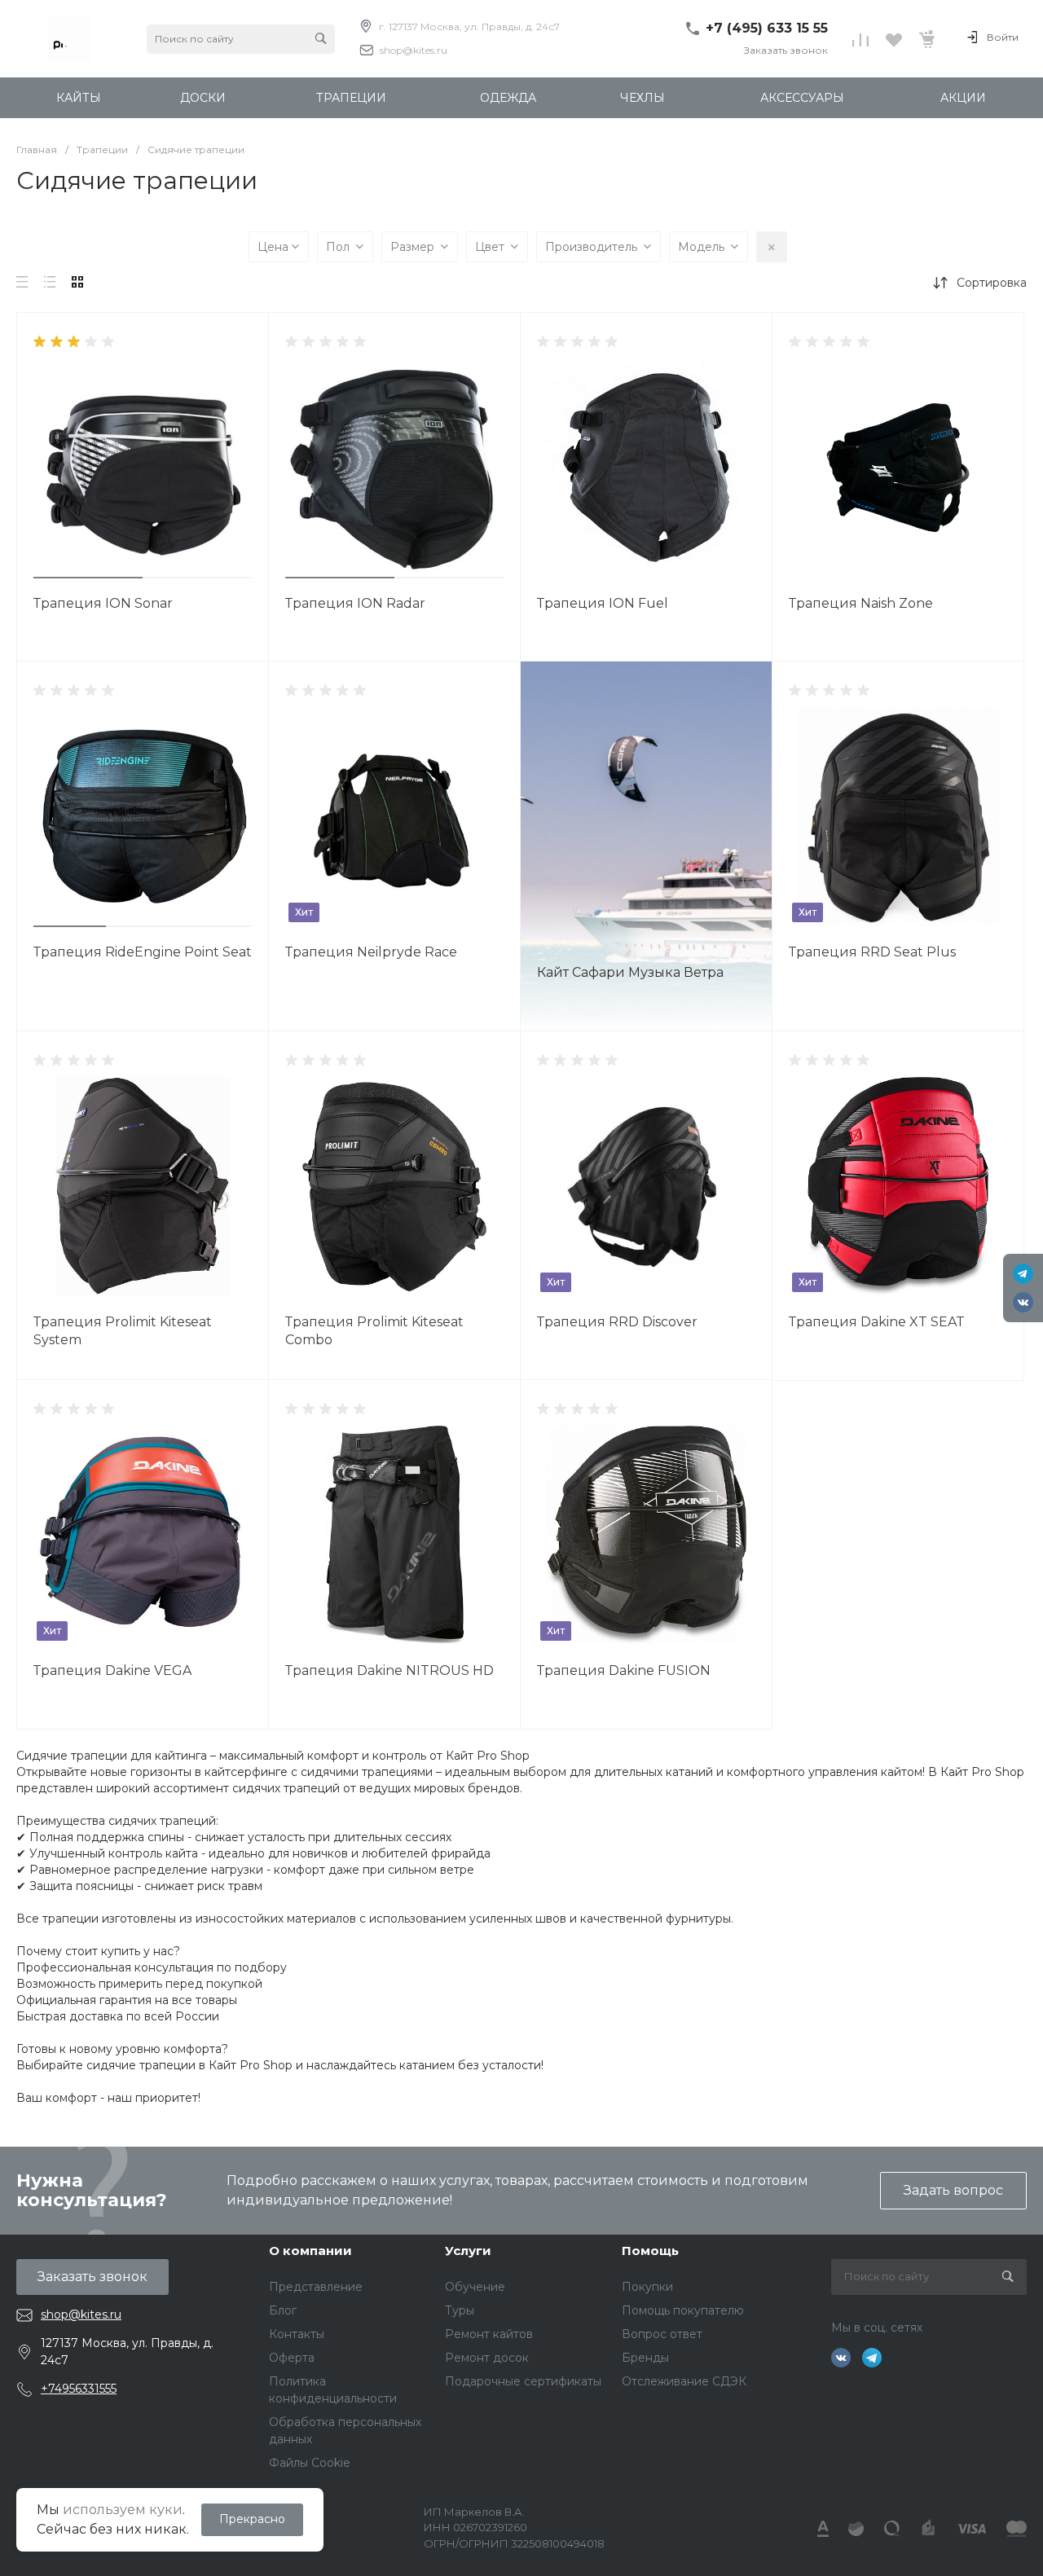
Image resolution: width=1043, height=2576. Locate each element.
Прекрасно (252, 2519)
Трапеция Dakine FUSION (624, 1670)
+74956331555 (79, 2389)
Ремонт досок (487, 2358)
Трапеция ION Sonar (103, 603)
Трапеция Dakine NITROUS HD (389, 1670)
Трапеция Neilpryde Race (371, 952)
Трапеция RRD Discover (617, 1322)
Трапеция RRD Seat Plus (872, 952)
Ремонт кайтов (489, 2334)
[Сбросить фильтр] (772, 247)
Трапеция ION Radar (355, 603)
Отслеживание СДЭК (684, 2381)
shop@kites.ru (414, 50)
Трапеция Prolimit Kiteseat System (123, 1331)
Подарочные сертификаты (523, 2381)
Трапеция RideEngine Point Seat (143, 952)
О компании (310, 2251)
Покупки (647, 2287)
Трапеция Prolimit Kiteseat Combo (374, 1331)
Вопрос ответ (662, 2334)
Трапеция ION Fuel (603, 603)
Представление (316, 2287)
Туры (460, 2310)
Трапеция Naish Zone (861, 603)
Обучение (475, 2287)
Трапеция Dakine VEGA (112, 1670)
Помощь (650, 2251)
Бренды (645, 2358)
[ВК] (1023, 1302)
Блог (283, 2310)
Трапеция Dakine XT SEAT (877, 1322)
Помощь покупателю (683, 2310)
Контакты (297, 2334)
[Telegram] (1023, 1274)
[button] (88, 578)
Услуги (468, 2251)
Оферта (292, 2358)
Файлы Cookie (310, 2463)
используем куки (123, 2510)
